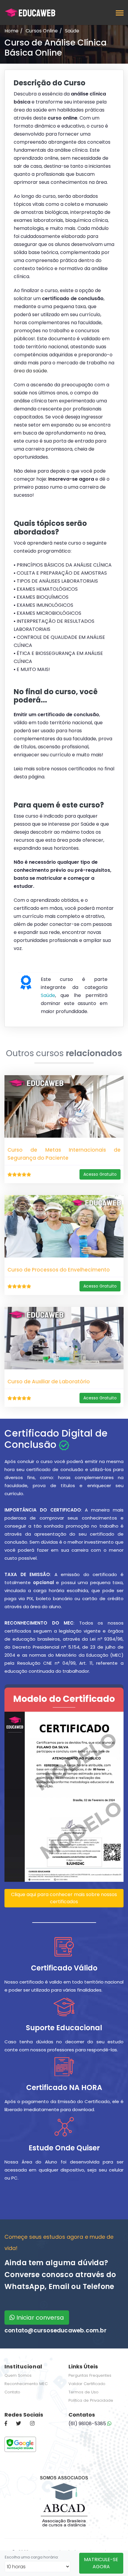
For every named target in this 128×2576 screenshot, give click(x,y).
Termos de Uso (83, 2392)
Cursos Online (42, 31)
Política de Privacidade (91, 2400)
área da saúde (30, 371)
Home (11, 31)
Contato (12, 2392)
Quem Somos (18, 2375)
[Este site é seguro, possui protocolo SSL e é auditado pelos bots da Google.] (20, 2444)
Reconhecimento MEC (26, 2384)
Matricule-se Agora (101, 2563)
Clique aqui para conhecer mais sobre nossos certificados (64, 1898)
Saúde (72, 31)
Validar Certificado (87, 2384)
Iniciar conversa (39, 2318)
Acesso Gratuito (100, 1174)
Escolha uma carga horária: (32, 2557)
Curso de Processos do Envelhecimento (59, 1270)
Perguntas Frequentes (90, 2375)
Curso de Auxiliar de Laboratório (49, 1382)
